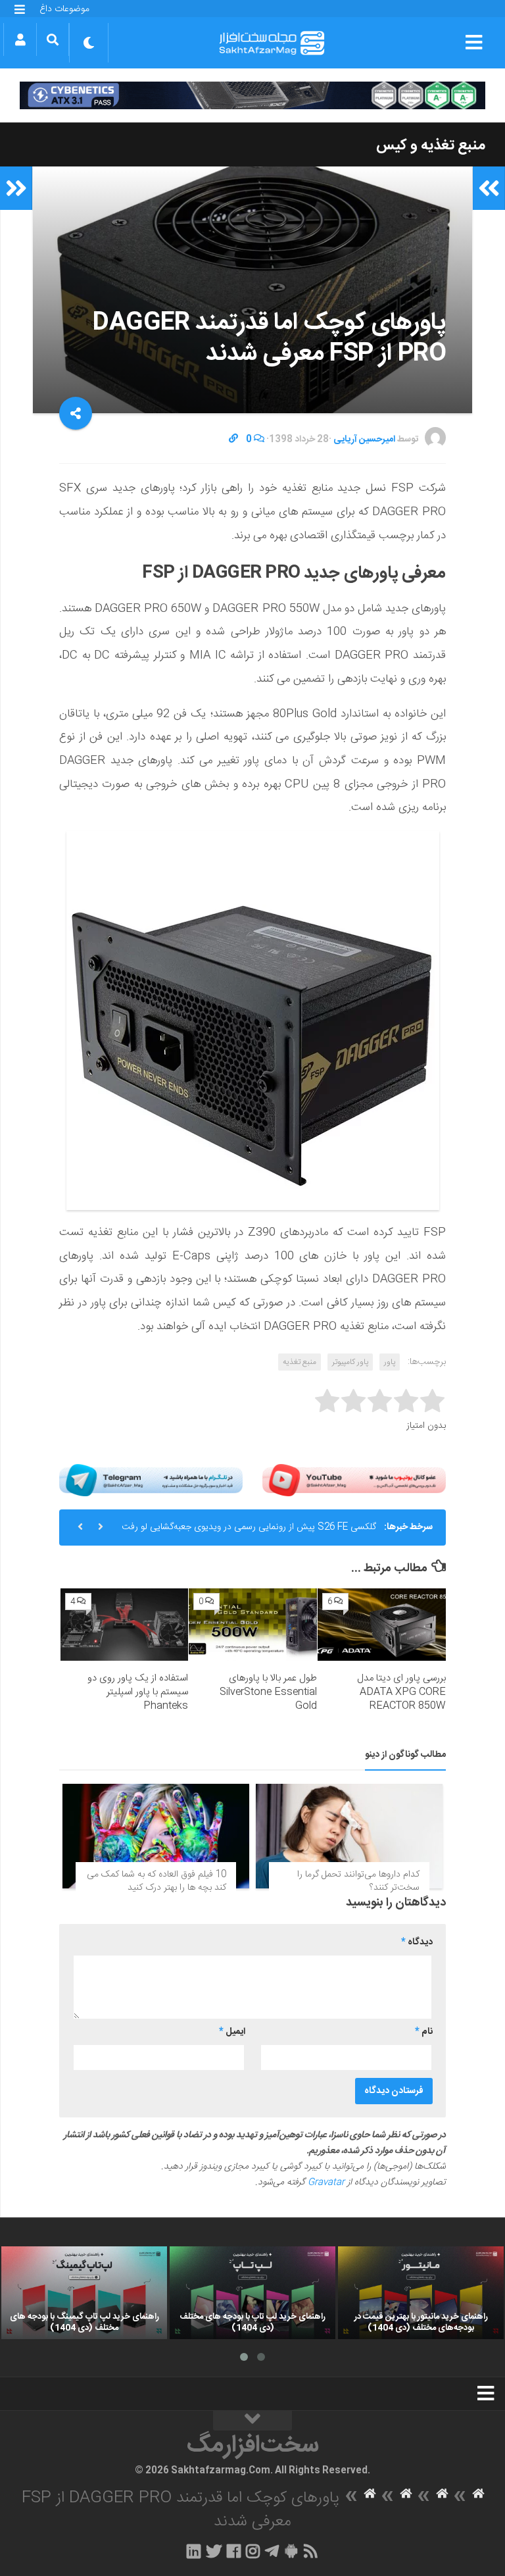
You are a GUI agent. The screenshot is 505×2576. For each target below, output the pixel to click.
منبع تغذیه (300, 1362)
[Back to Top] (252, 2421)
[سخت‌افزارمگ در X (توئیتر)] (214, 2551)
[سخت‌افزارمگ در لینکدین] (194, 2551)
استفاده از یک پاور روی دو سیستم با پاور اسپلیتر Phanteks (138, 1692)
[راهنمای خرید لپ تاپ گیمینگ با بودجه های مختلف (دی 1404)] (84, 2293)
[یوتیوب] (354, 1480)
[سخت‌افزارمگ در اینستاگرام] (253, 2551)
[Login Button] (20, 39)
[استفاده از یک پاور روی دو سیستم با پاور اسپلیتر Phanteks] (125, 1625)
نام (424, 2032)
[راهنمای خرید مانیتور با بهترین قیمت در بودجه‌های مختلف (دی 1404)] (421, 2293)
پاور (390, 1362)
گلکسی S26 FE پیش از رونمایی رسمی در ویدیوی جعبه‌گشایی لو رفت (249, 1527)
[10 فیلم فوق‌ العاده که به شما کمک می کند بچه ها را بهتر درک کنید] (156, 1836)
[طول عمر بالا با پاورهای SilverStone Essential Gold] (253, 1625)
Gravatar (326, 2183)
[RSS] (311, 2551)
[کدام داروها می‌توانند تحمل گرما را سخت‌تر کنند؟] (349, 1836)
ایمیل (232, 2032)
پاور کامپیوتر (350, 1362)
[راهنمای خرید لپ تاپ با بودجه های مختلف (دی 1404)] (252, 2293)
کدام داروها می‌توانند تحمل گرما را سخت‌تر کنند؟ (358, 1881)
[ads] (252, 95)
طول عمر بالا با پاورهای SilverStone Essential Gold (268, 1692)
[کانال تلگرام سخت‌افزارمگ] (272, 2551)
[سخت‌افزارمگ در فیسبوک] (234, 2551)
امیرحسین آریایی (364, 440)
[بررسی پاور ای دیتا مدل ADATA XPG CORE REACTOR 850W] (382, 1625)
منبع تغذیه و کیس (431, 145)
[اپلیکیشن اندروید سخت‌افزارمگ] (291, 2551)
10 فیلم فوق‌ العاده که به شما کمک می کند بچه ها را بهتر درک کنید (156, 1881)
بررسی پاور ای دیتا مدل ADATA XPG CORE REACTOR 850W (401, 1692)
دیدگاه (417, 1942)
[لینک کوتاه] (233, 440)
